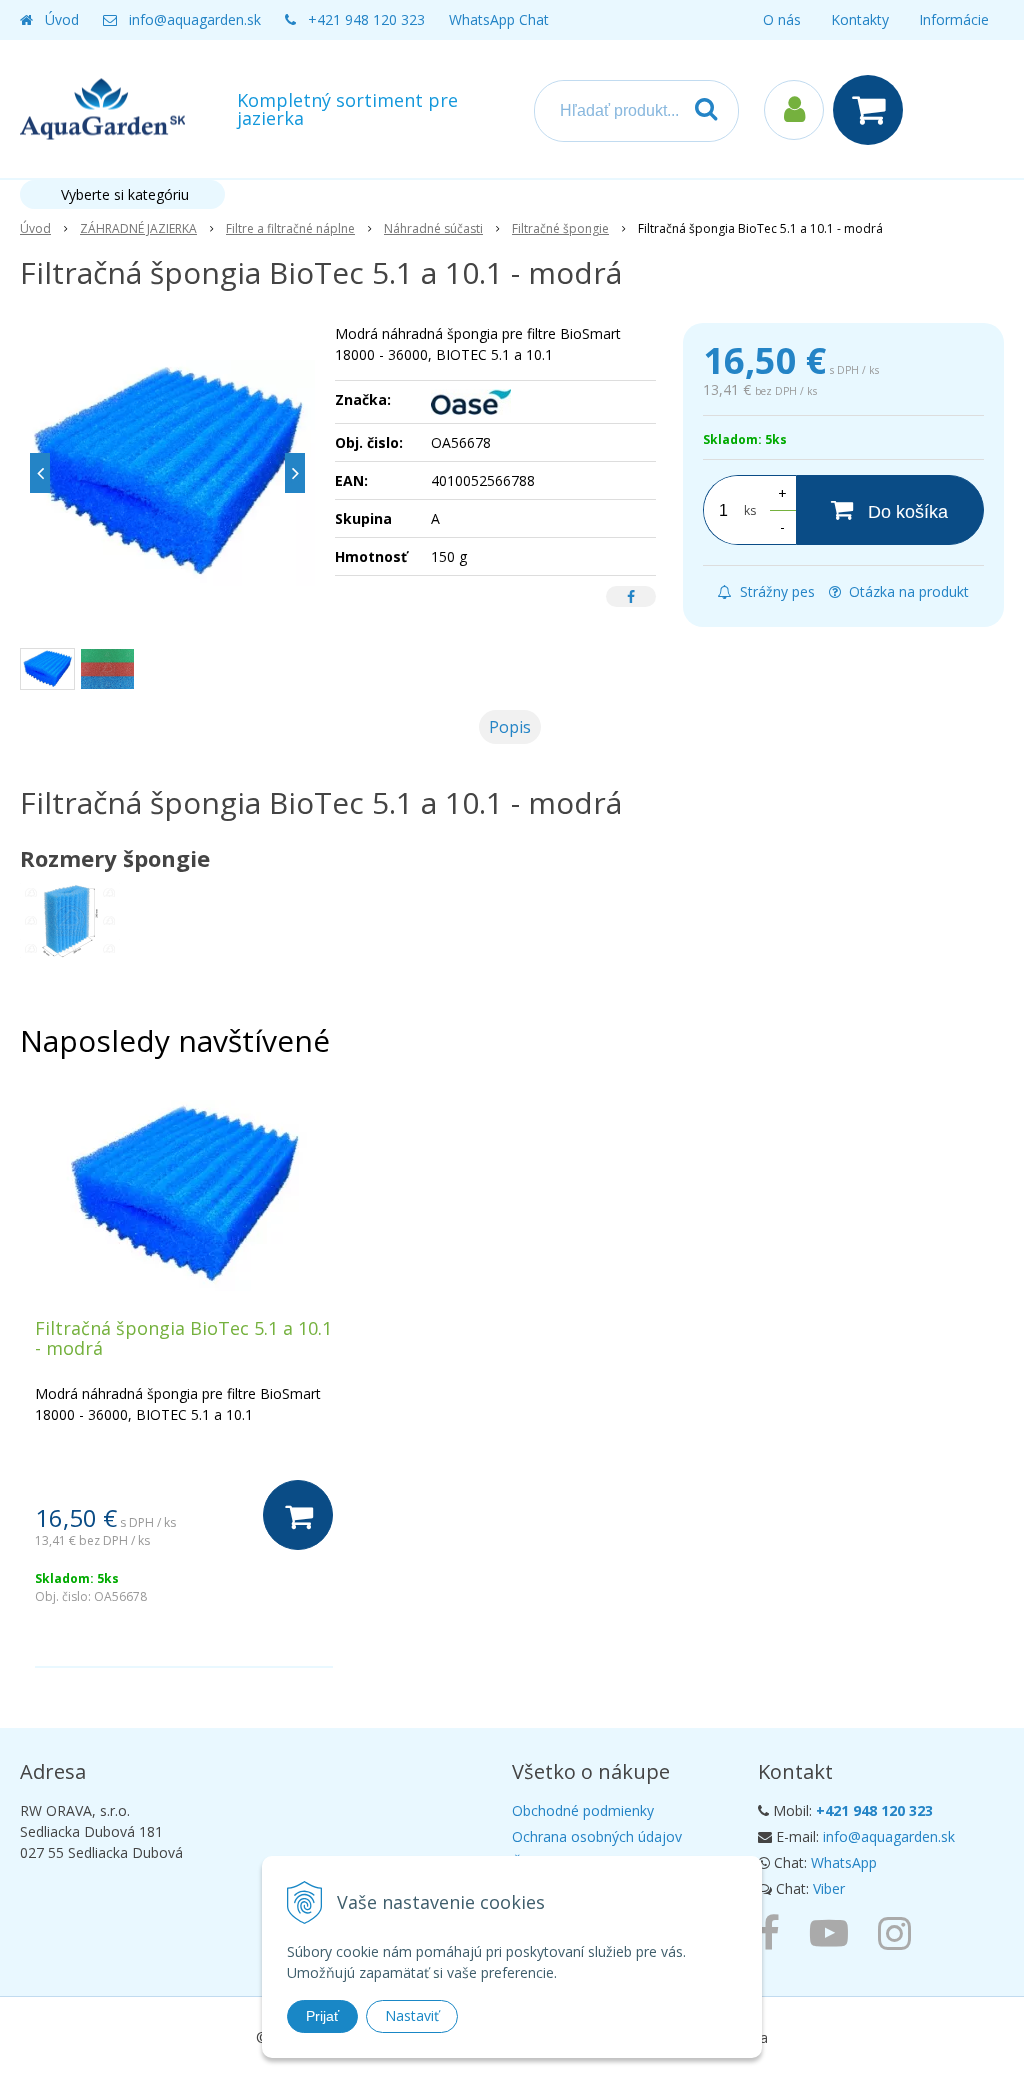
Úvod (62, 19)
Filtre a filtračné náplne (290, 228)
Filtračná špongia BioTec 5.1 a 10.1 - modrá (183, 1338)
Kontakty (860, 19)
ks (750, 510)
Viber (829, 1888)
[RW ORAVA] (774, 1932)
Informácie (954, 19)
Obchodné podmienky (583, 1810)
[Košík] (873, 110)
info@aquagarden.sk (195, 19)
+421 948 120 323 (366, 19)
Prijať (322, 2016)
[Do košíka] (298, 1515)
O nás (782, 19)
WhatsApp (844, 1862)
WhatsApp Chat (499, 19)
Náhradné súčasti (433, 228)
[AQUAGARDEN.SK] (899, 1932)
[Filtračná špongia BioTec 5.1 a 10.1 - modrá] (167, 473)
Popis (510, 727)
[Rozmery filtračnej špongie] (70, 919)
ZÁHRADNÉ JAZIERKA (138, 228)
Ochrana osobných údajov (597, 1836)
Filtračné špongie (560, 228)
